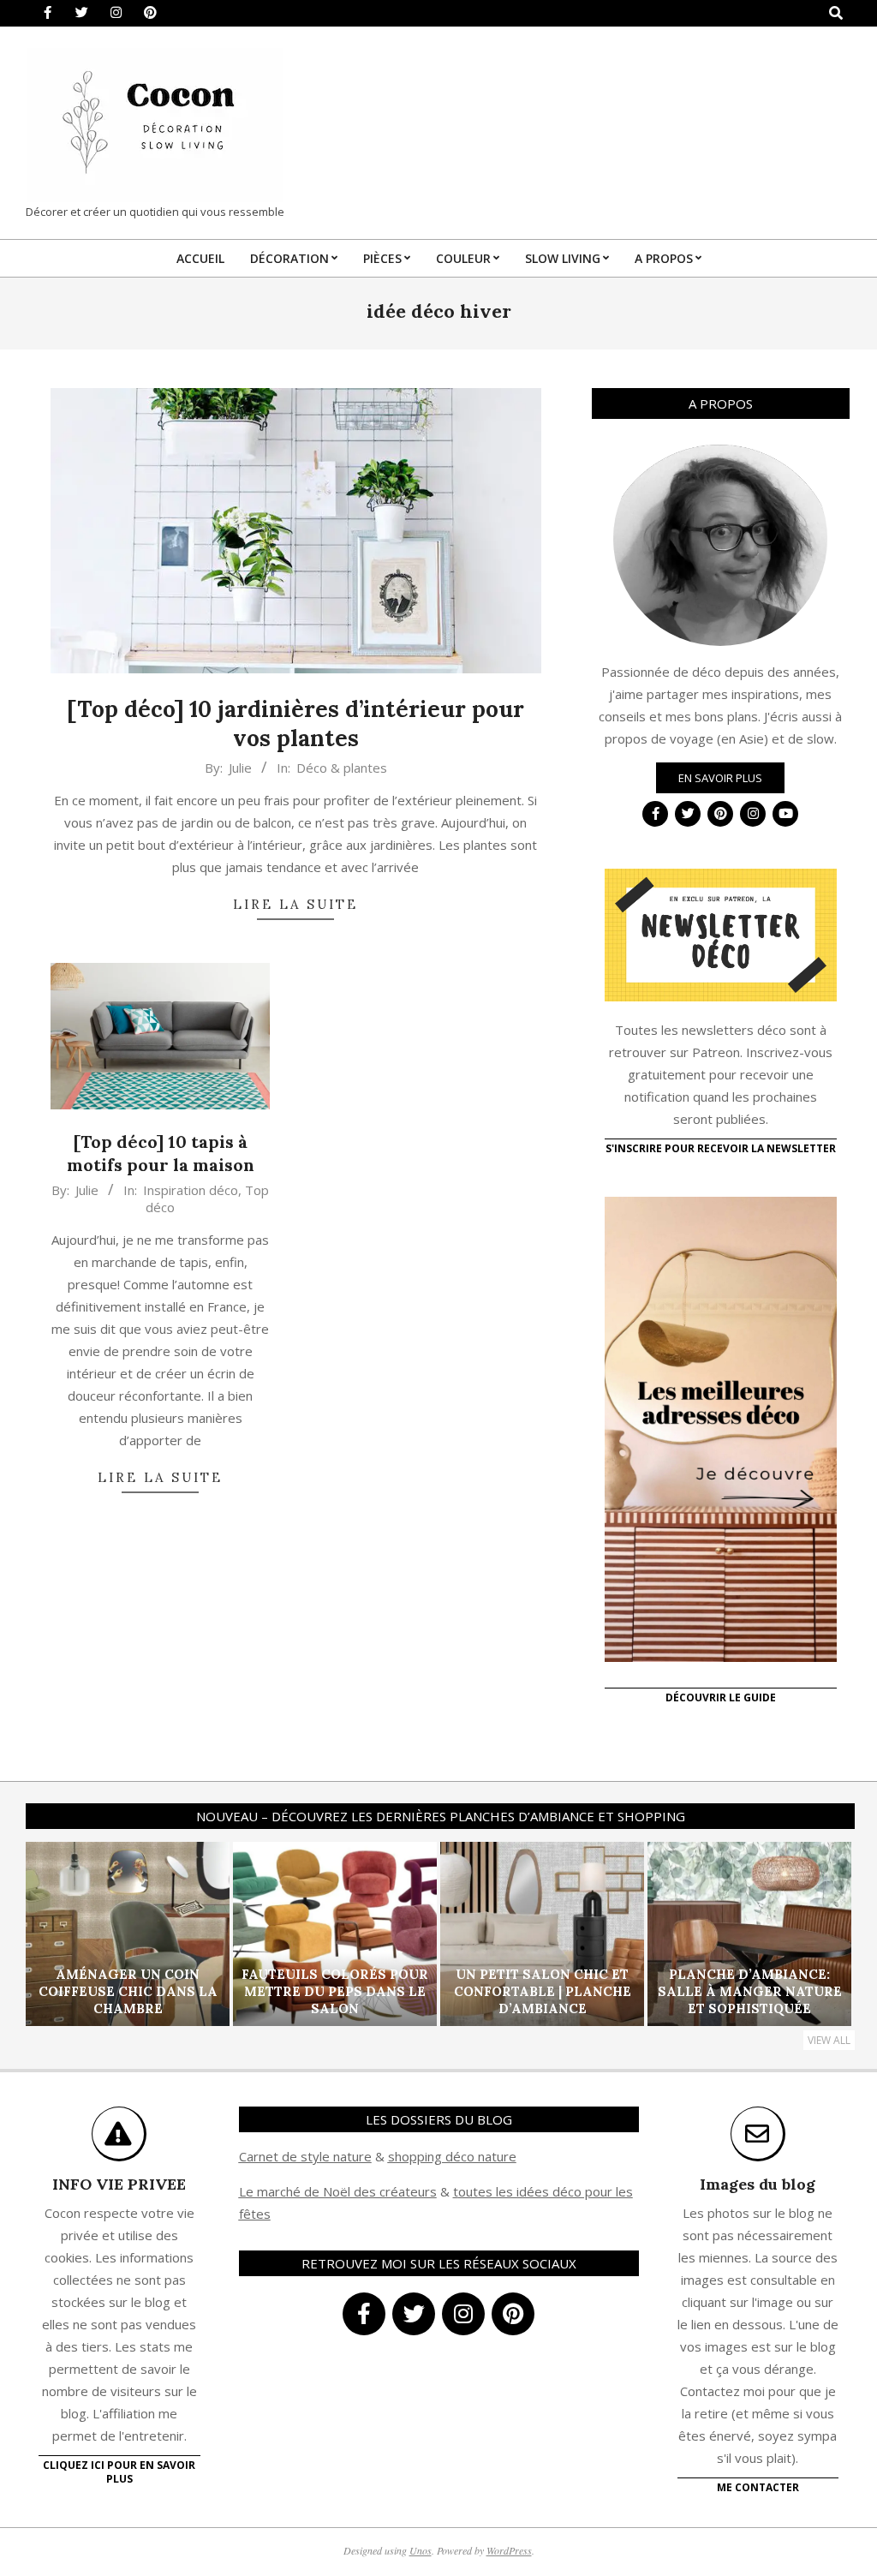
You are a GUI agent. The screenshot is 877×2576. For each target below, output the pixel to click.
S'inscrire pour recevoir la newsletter (721, 1148)
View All (829, 2040)
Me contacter (758, 2487)
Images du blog (758, 2184)
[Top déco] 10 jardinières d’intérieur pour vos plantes (295, 724)
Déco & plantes (342, 768)
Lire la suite (295, 904)
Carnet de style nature (305, 2156)
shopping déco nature (452, 2156)
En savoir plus (720, 778)
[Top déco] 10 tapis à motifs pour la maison (161, 1153)
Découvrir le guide (721, 1697)
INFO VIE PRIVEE (119, 2184)
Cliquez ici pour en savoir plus (119, 2472)
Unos (421, 2550)
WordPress (509, 2550)
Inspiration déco (191, 1190)
